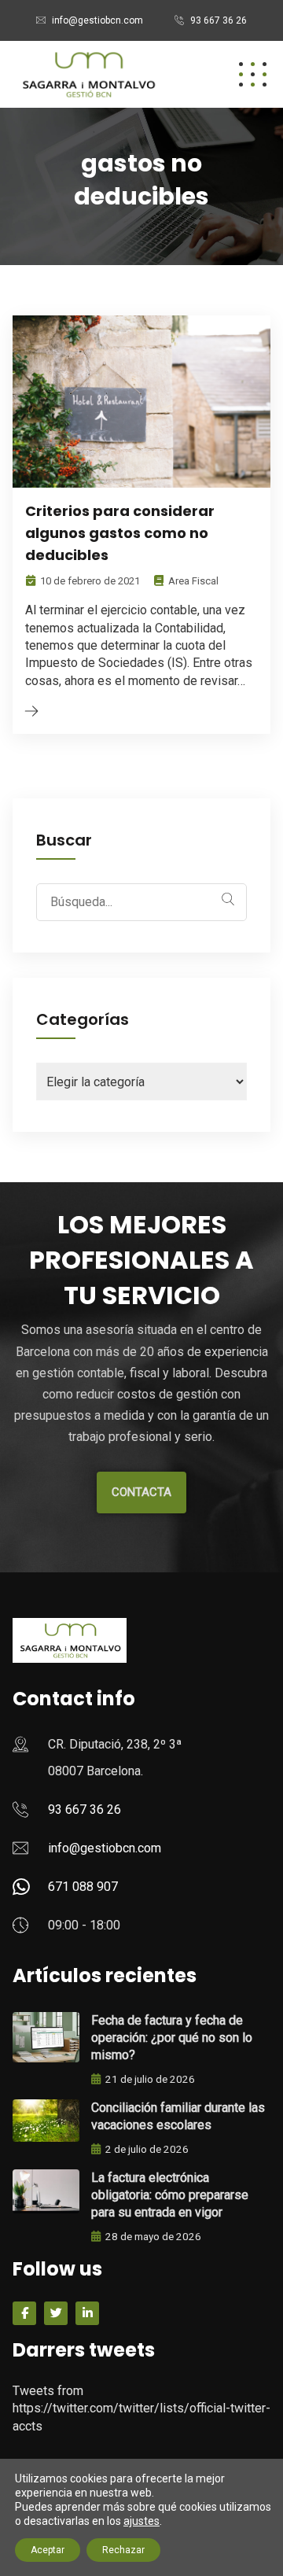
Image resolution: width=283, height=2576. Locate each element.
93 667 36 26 (219, 20)
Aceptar (48, 2550)
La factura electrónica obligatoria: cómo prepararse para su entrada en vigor (170, 2195)
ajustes (141, 2521)
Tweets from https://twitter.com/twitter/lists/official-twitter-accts (141, 2408)
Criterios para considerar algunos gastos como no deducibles (120, 533)
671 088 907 (83, 1887)
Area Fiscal (193, 581)
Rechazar (123, 2550)
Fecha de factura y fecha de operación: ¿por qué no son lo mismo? (172, 2038)
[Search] (228, 899)
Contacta (141, 1492)
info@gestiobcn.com (97, 20)
